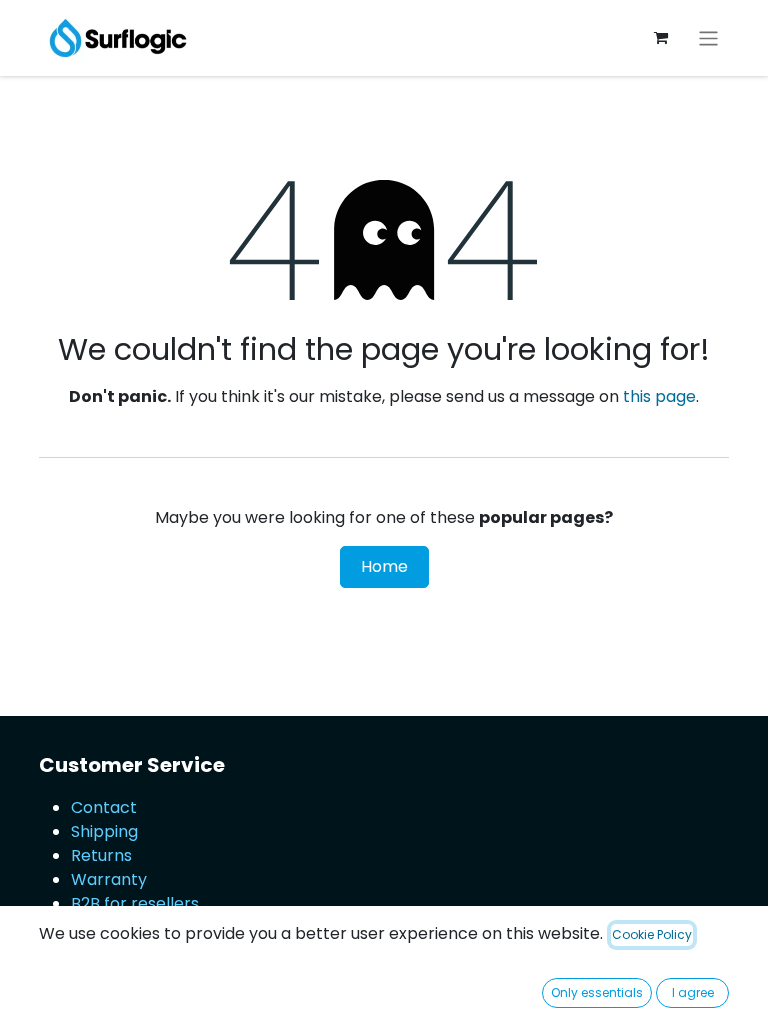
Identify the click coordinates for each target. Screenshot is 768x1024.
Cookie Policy (652, 934)
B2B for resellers (135, 903)
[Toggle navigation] (708, 37)
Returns (101, 855)
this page (659, 396)
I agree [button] (693, 992)
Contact (104, 807)
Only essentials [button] (597, 992)
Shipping (104, 831)
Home (384, 566)
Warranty (109, 879)
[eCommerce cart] (661, 38)
